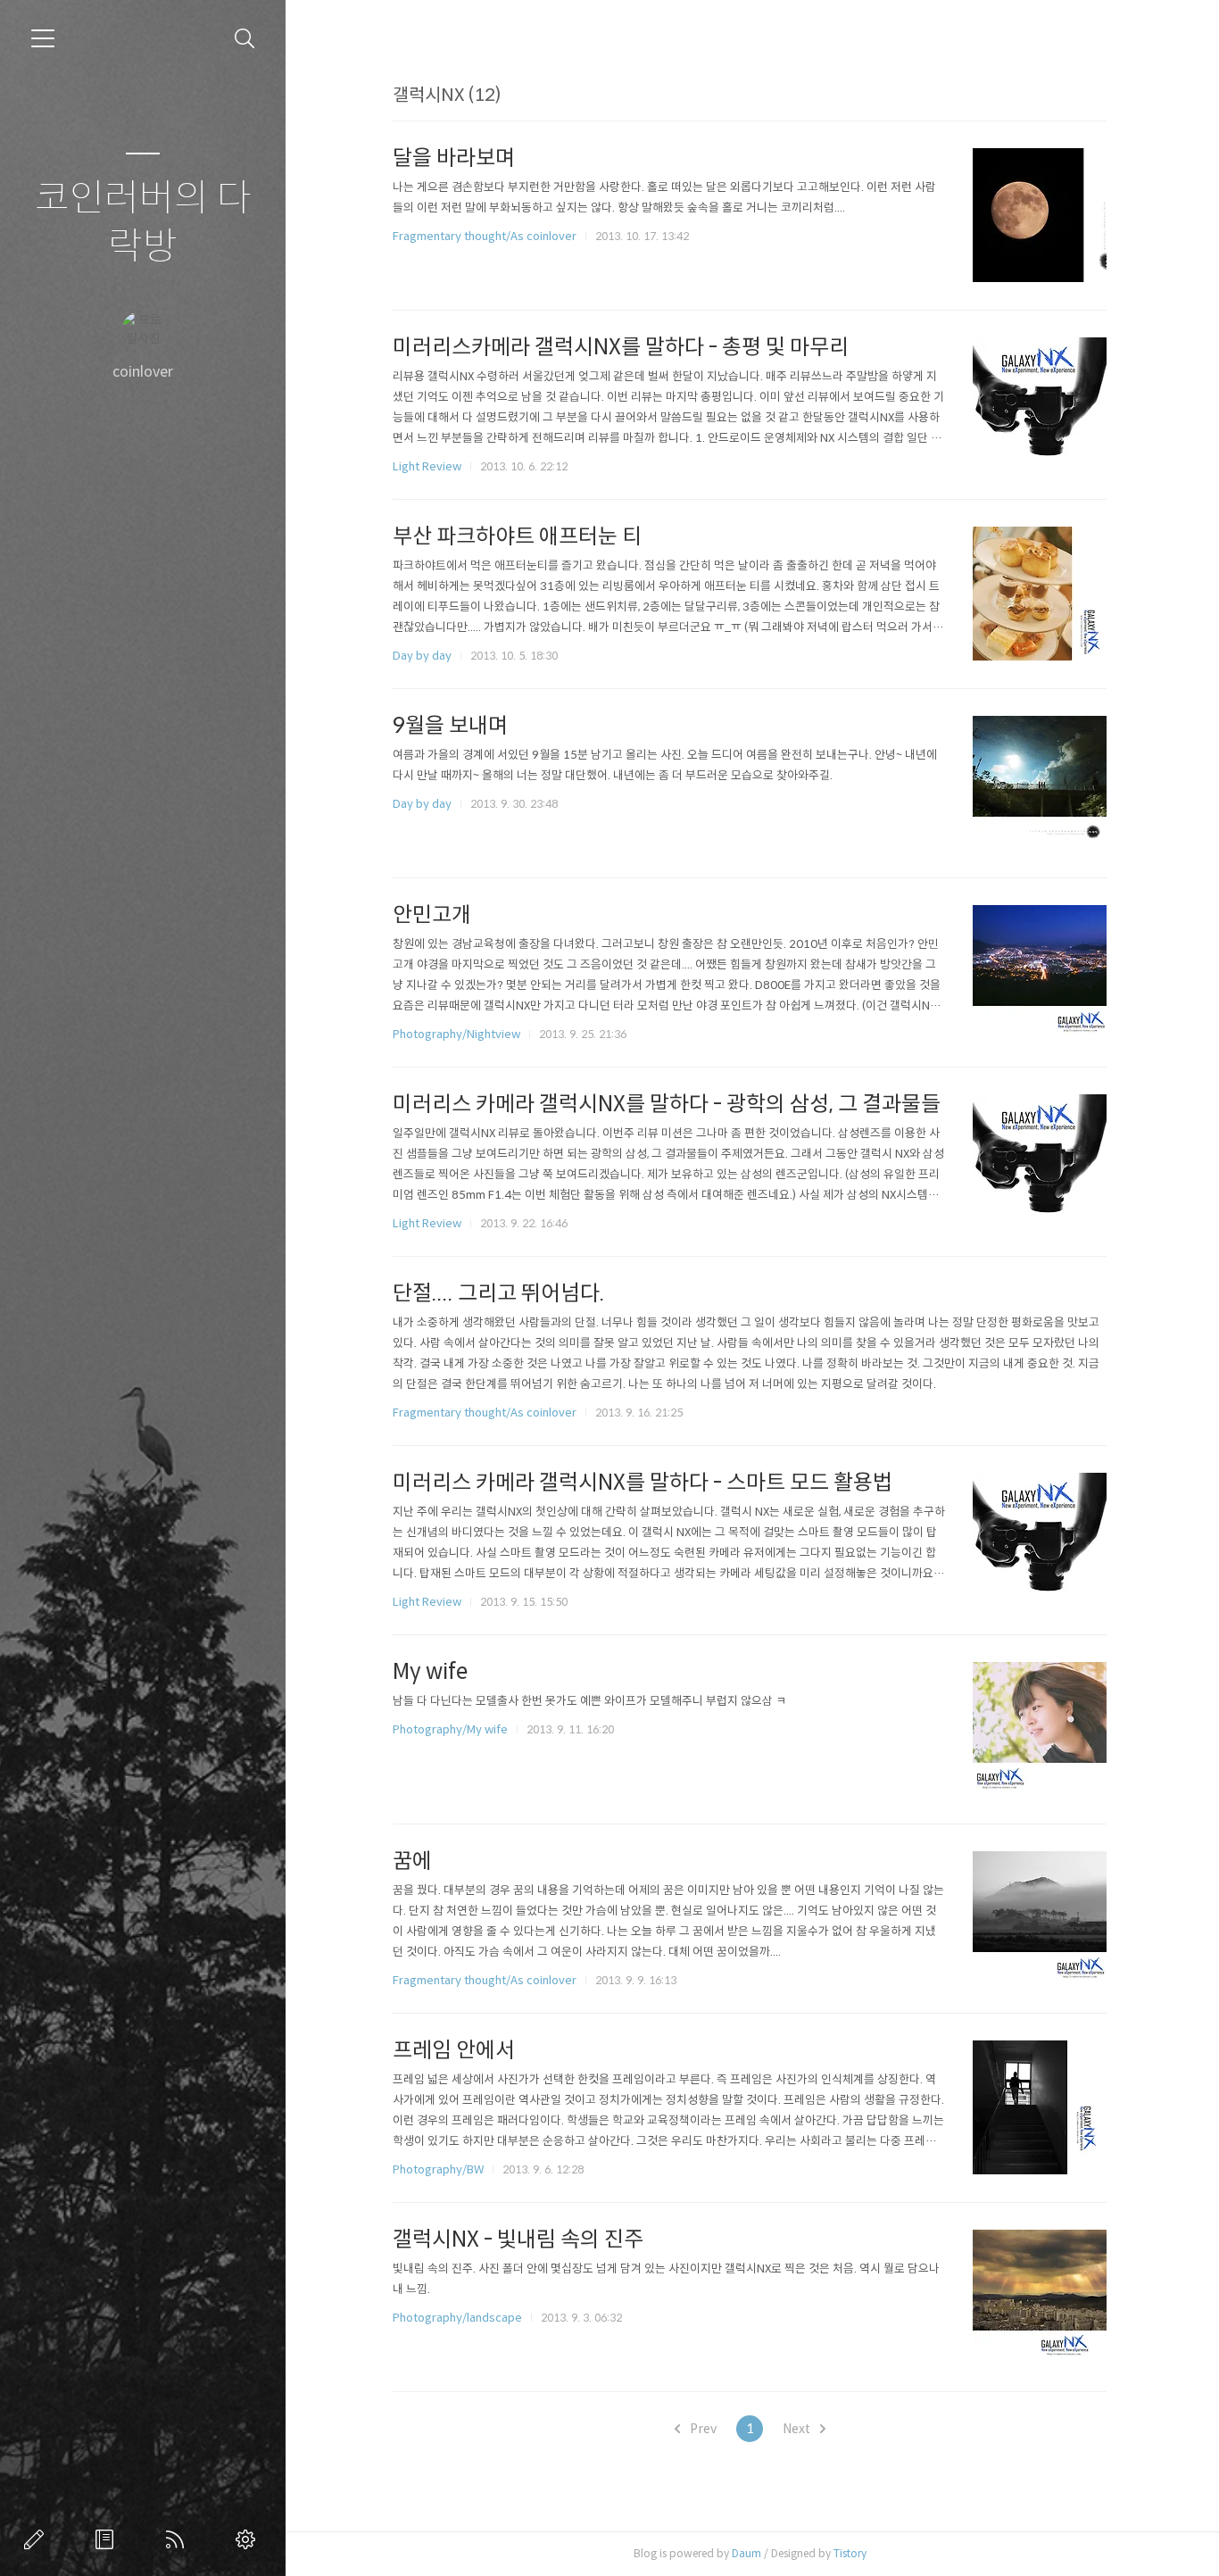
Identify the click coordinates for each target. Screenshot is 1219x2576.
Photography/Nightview (456, 1034)
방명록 (108, 2539)
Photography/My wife (450, 1729)
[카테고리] (43, 38)
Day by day (422, 656)
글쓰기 (37, 2539)
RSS (178, 2539)
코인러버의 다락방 (143, 223)
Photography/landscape (457, 2318)
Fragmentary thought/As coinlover (485, 236)
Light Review (427, 466)
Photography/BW (438, 2169)
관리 (249, 2539)
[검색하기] (245, 39)
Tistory (850, 2553)
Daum (746, 2553)
